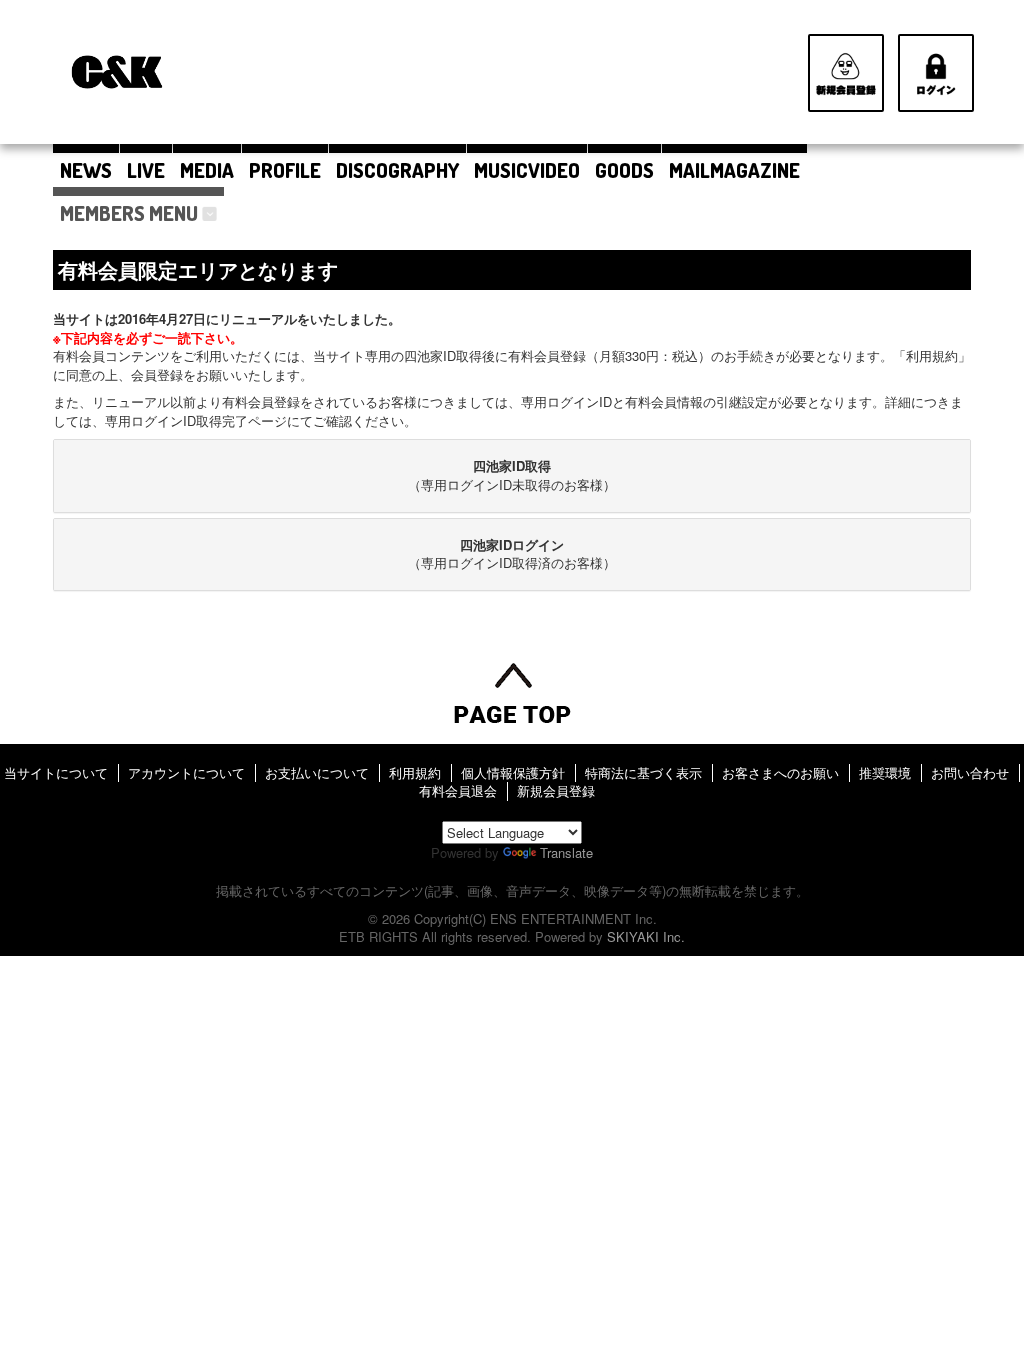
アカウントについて (186, 772)
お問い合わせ (970, 772)
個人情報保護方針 (513, 772)
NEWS (86, 170)
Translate (566, 852)
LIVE (146, 170)
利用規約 (415, 772)
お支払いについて (317, 772)
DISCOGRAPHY (397, 170)
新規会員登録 (556, 790)
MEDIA (207, 170)
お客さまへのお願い (780, 772)
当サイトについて (56, 772)
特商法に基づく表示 (643, 772)
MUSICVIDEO (527, 170)
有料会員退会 (458, 790)
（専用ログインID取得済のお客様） (512, 554)
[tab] (512, 475)
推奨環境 (885, 772)
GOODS (624, 170)
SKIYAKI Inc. (646, 936)
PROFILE (285, 170)
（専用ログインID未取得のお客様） (512, 475)
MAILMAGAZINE (734, 170)
